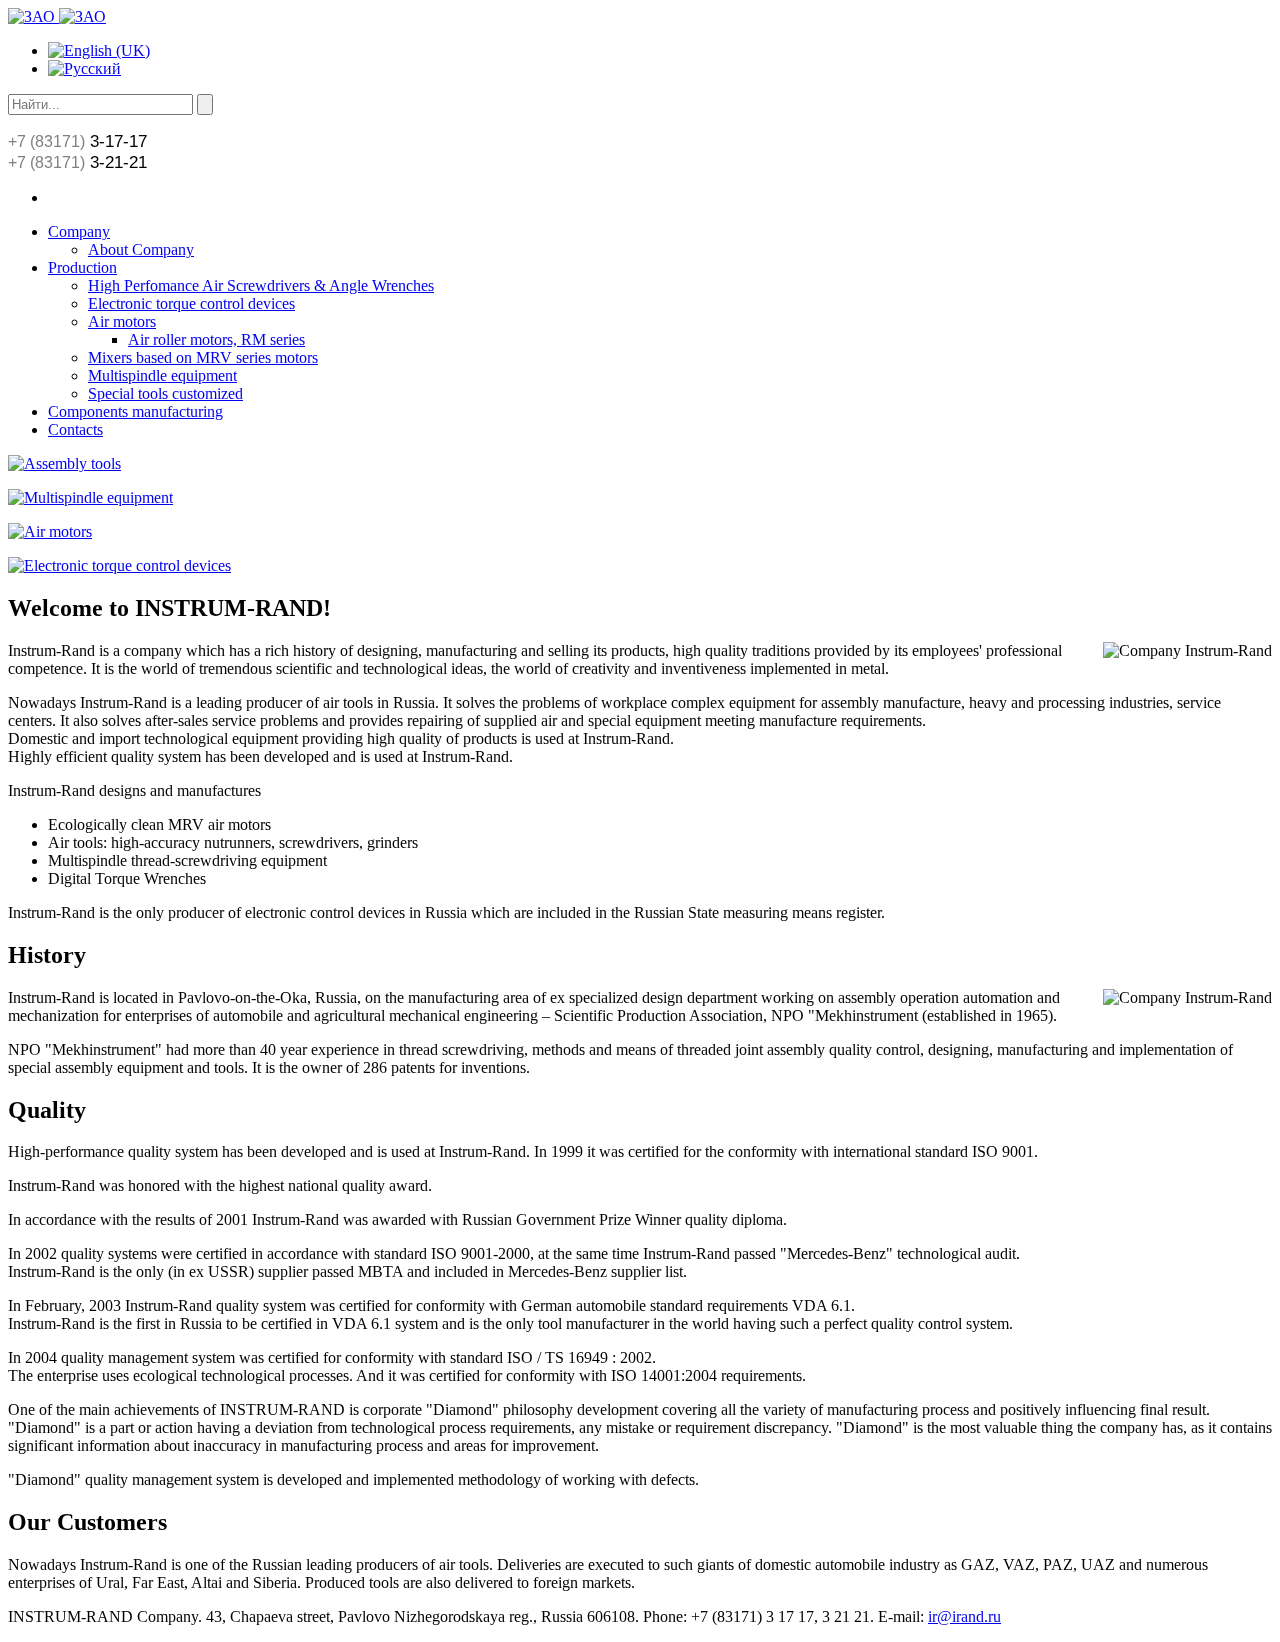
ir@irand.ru (964, 1616)
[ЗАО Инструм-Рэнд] (57, 16)
